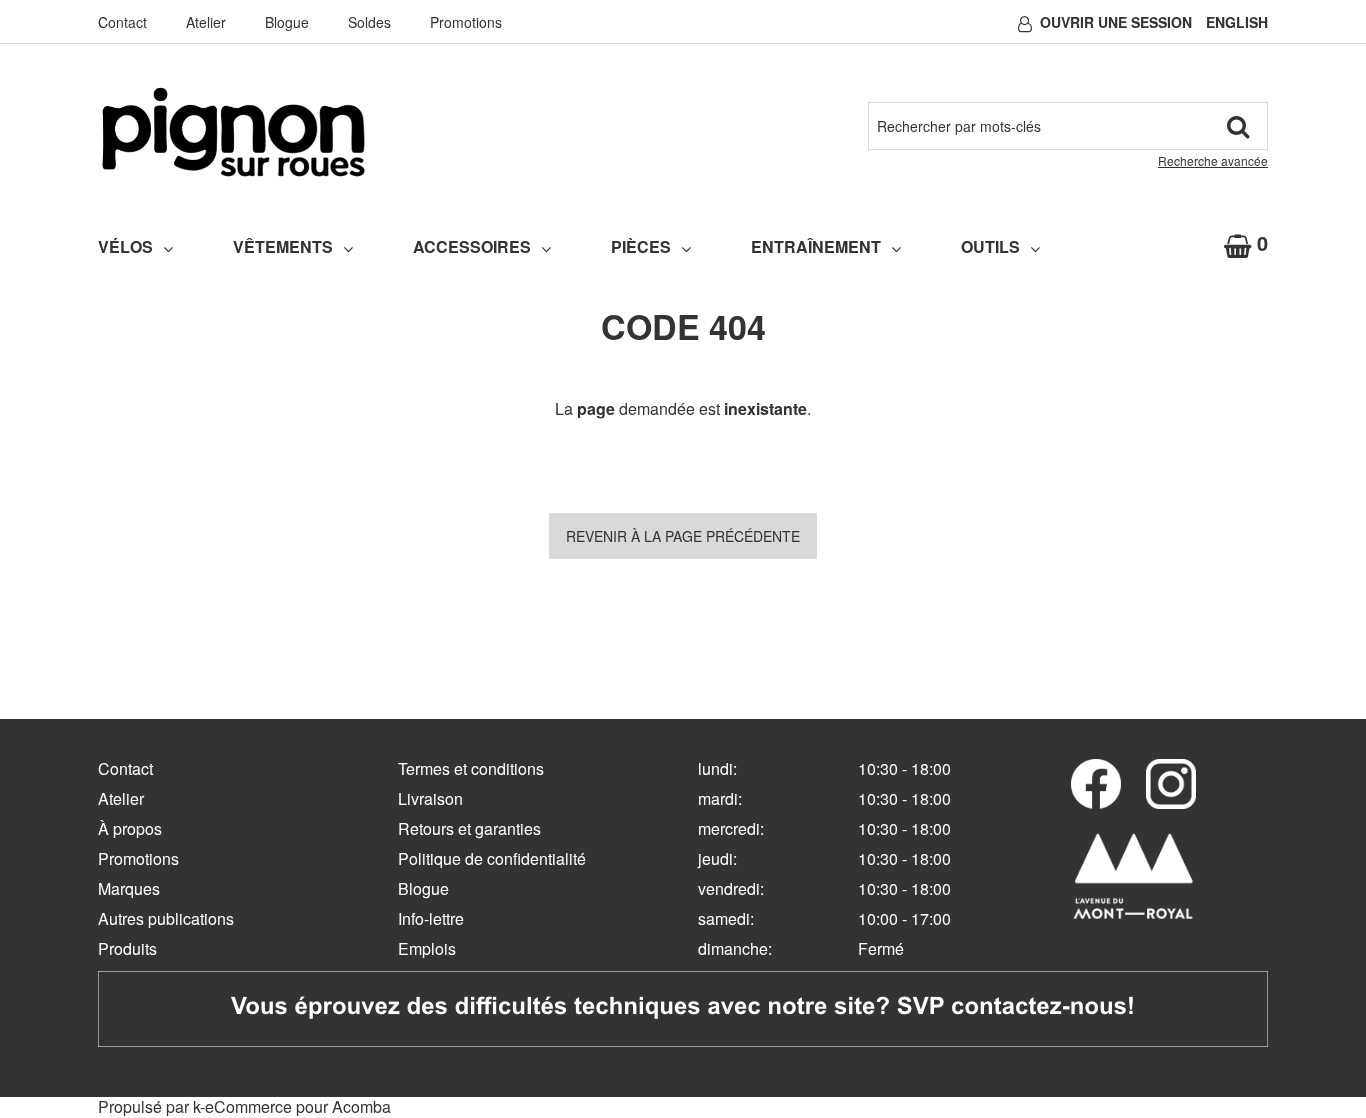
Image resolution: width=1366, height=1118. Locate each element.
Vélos (125, 246)
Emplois (427, 948)
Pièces (641, 246)
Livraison (430, 798)
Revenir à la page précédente (683, 536)
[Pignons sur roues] (233, 132)
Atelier (206, 22)
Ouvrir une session (1116, 22)
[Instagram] (1171, 784)
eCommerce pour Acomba (298, 1106)
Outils (990, 246)
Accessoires (472, 246)
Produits (127, 948)
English (1237, 22)
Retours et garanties (469, 828)
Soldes (369, 22)
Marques (129, 888)
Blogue (287, 22)
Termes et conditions (471, 768)
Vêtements (283, 246)
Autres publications (166, 918)
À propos (130, 828)
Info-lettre (431, 918)
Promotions (466, 22)
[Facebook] (1096, 784)
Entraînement (816, 246)
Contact (122, 22)
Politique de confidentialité (492, 858)
